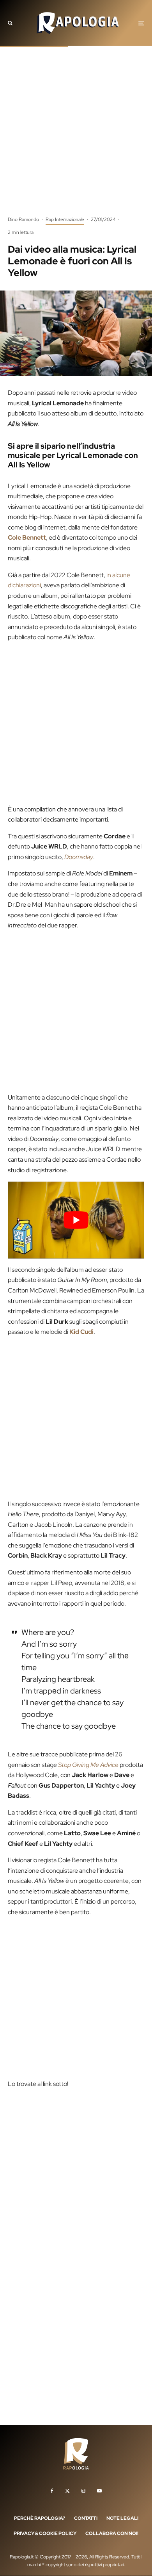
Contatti (86, 2518)
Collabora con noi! (112, 2534)
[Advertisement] (76, 137)
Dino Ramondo (23, 219)
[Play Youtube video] (76, 1220)
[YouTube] (99, 2491)
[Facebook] (52, 2491)
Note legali (122, 2518)
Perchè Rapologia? (40, 2518)
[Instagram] (83, 2491)
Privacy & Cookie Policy (45, 2534)
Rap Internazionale (65, 219)
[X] (67, 2491)
